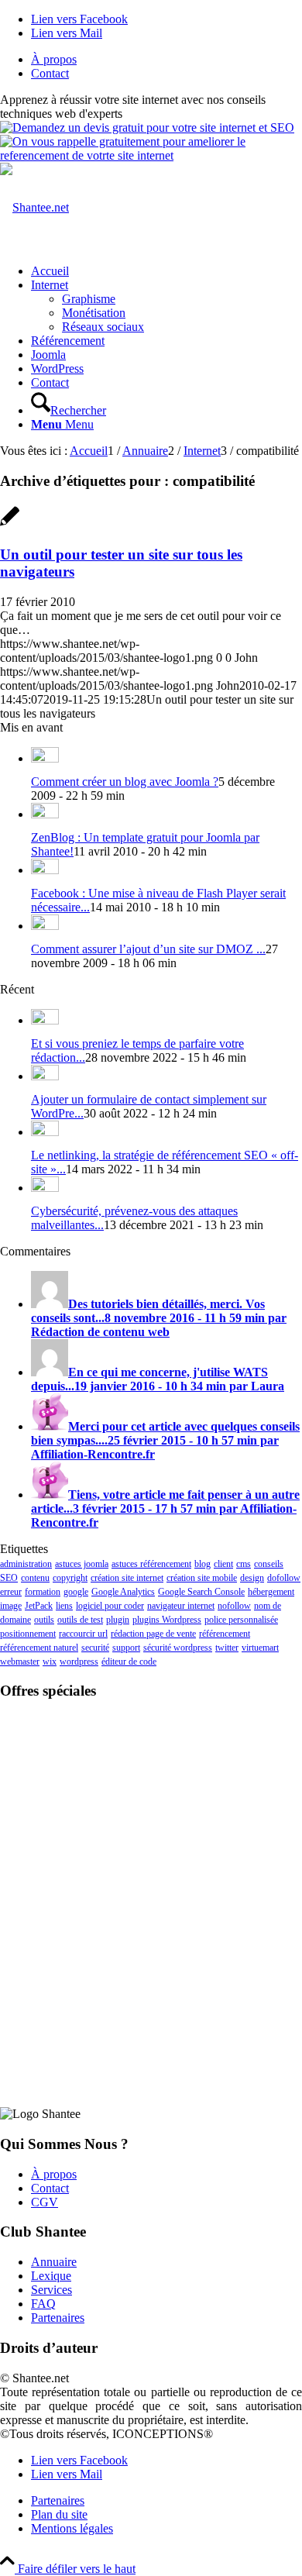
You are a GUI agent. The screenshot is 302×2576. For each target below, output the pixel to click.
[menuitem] (166, 60)
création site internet (127, 1578)
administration (26, 1564)
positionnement (28, 1634)
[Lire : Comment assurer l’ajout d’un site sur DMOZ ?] (45, 926)
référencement (225, 1634)
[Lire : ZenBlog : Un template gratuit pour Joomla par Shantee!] (45, 814)
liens (64, 1606)
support (126, 1648)
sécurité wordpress (178, 1648)
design (252, 1578)
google (76, 1592)
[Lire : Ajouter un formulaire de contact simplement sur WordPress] (45, 1076)
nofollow (234, 1606)
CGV (45, 2202)
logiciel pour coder (110, 1606)
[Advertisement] (151, 1810)
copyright (70, 1578)
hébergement (271, 1592)
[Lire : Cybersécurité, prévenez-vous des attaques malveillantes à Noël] (45, 1188)
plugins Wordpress (167, 1620)
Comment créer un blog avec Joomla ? (125, 782)
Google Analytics (123, 1592)
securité (95, 1648)
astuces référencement (151, 1564)
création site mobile (202, 1578)
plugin (118, 1620)
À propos (54, 59)
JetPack (39, 1606)
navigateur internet (181, 1606)
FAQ (43, 2304)
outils (44, 1620)
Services (51, 2290)
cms (244, 1564)
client (223, 1564)
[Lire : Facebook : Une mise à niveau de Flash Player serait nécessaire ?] (45, 870)
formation (43, 1592)
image (11, 1606)
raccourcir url (83, 1634)
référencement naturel (39, 1648)
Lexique (51, 2276)
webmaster (20, 1662)
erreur (11, 1592)
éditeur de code (129, 1662)
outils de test (80, 1620)
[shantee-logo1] (34, 207)
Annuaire (54, 2262)
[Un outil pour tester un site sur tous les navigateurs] (10, 524)
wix (50, 1662)
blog (202, 1564)
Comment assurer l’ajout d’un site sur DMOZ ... (148, 949)
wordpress (79, 1662)
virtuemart (260, 1648)
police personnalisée (241, 1620)
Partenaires (58, 2318)
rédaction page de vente (153, 1634)
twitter (227, 1648)
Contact (50, 73)
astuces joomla (82, 1564)
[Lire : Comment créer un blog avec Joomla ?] (45, 758)
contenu (35, 1578)
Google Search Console (201, 1592)
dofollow (284, 1578)
